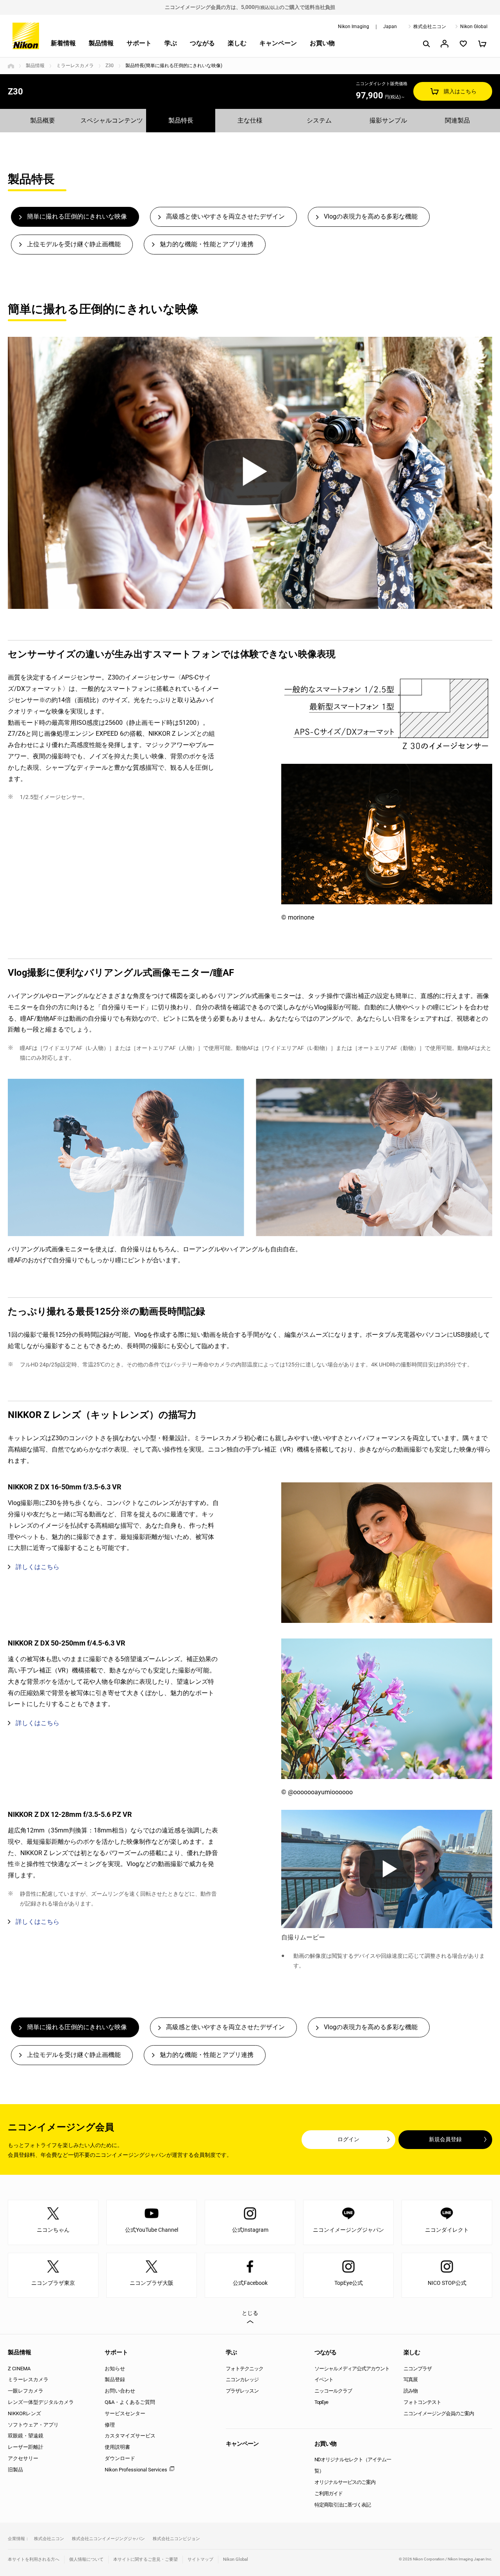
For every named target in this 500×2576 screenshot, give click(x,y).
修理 (110, 2425)
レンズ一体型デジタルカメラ (41, 2402)
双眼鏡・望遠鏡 (26, 2436)
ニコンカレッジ (242, 2379)
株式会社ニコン (430, 27)
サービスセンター (125, 2413)
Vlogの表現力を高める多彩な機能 (371, 216)
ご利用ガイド (329, 2493)
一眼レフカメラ (26, 2391)
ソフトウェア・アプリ (33, 2425)
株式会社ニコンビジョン (176, 2539)
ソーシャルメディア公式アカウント (352, 2369)
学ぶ (171, 43)
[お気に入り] (463, 44)
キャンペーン (278, 43)
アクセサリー (23, 2458)
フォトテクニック (245, 2369)
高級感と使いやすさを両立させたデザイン (225, 216)
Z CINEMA (19, 2369)
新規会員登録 (445, 2139)
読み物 (411, 2391)
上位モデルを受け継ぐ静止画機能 (74, 244)
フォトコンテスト (422, 2402)
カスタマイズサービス (130, 2436)
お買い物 (322, 43)
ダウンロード (120, 2458)
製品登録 (115, 2379)
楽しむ (237, 43)
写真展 (411, 2379)
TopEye (321, 2402)
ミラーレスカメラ (75, 66)
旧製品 (15, 2470)
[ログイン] (445, 44)
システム (319, 120)
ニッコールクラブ (333, 2391)
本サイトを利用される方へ (34, 2559)
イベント (324, 2379)
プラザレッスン (242, 2391)
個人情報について (86, 2559)
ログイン (348, 2139)
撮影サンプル (388, 120)
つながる (202, 43)
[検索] (426, 44)
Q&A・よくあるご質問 (130, 2402)
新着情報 (63, 43)
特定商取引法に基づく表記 (343, 2505)
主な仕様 (250, 120)
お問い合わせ (120, 2391)
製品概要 (43, 120)
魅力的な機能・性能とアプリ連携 (207, 244)
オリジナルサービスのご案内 (345, 2482)
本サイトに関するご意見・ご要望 (146, 2559)
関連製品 (457, 120)
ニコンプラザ (418, 2369)
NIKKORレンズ (24, 2413)
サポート (139, 43)
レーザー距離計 (26, 2447)
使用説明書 (117, 2447)
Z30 (110, 66)
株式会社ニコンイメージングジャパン (108, 2539)
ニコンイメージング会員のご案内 (439, 2413)
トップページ (11, 66)
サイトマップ (200, 2559)
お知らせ (115, 2369)
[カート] (482, 44)
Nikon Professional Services (136, 2470)
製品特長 (181, 120)
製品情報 (101, 43)
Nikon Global (474, 27)
